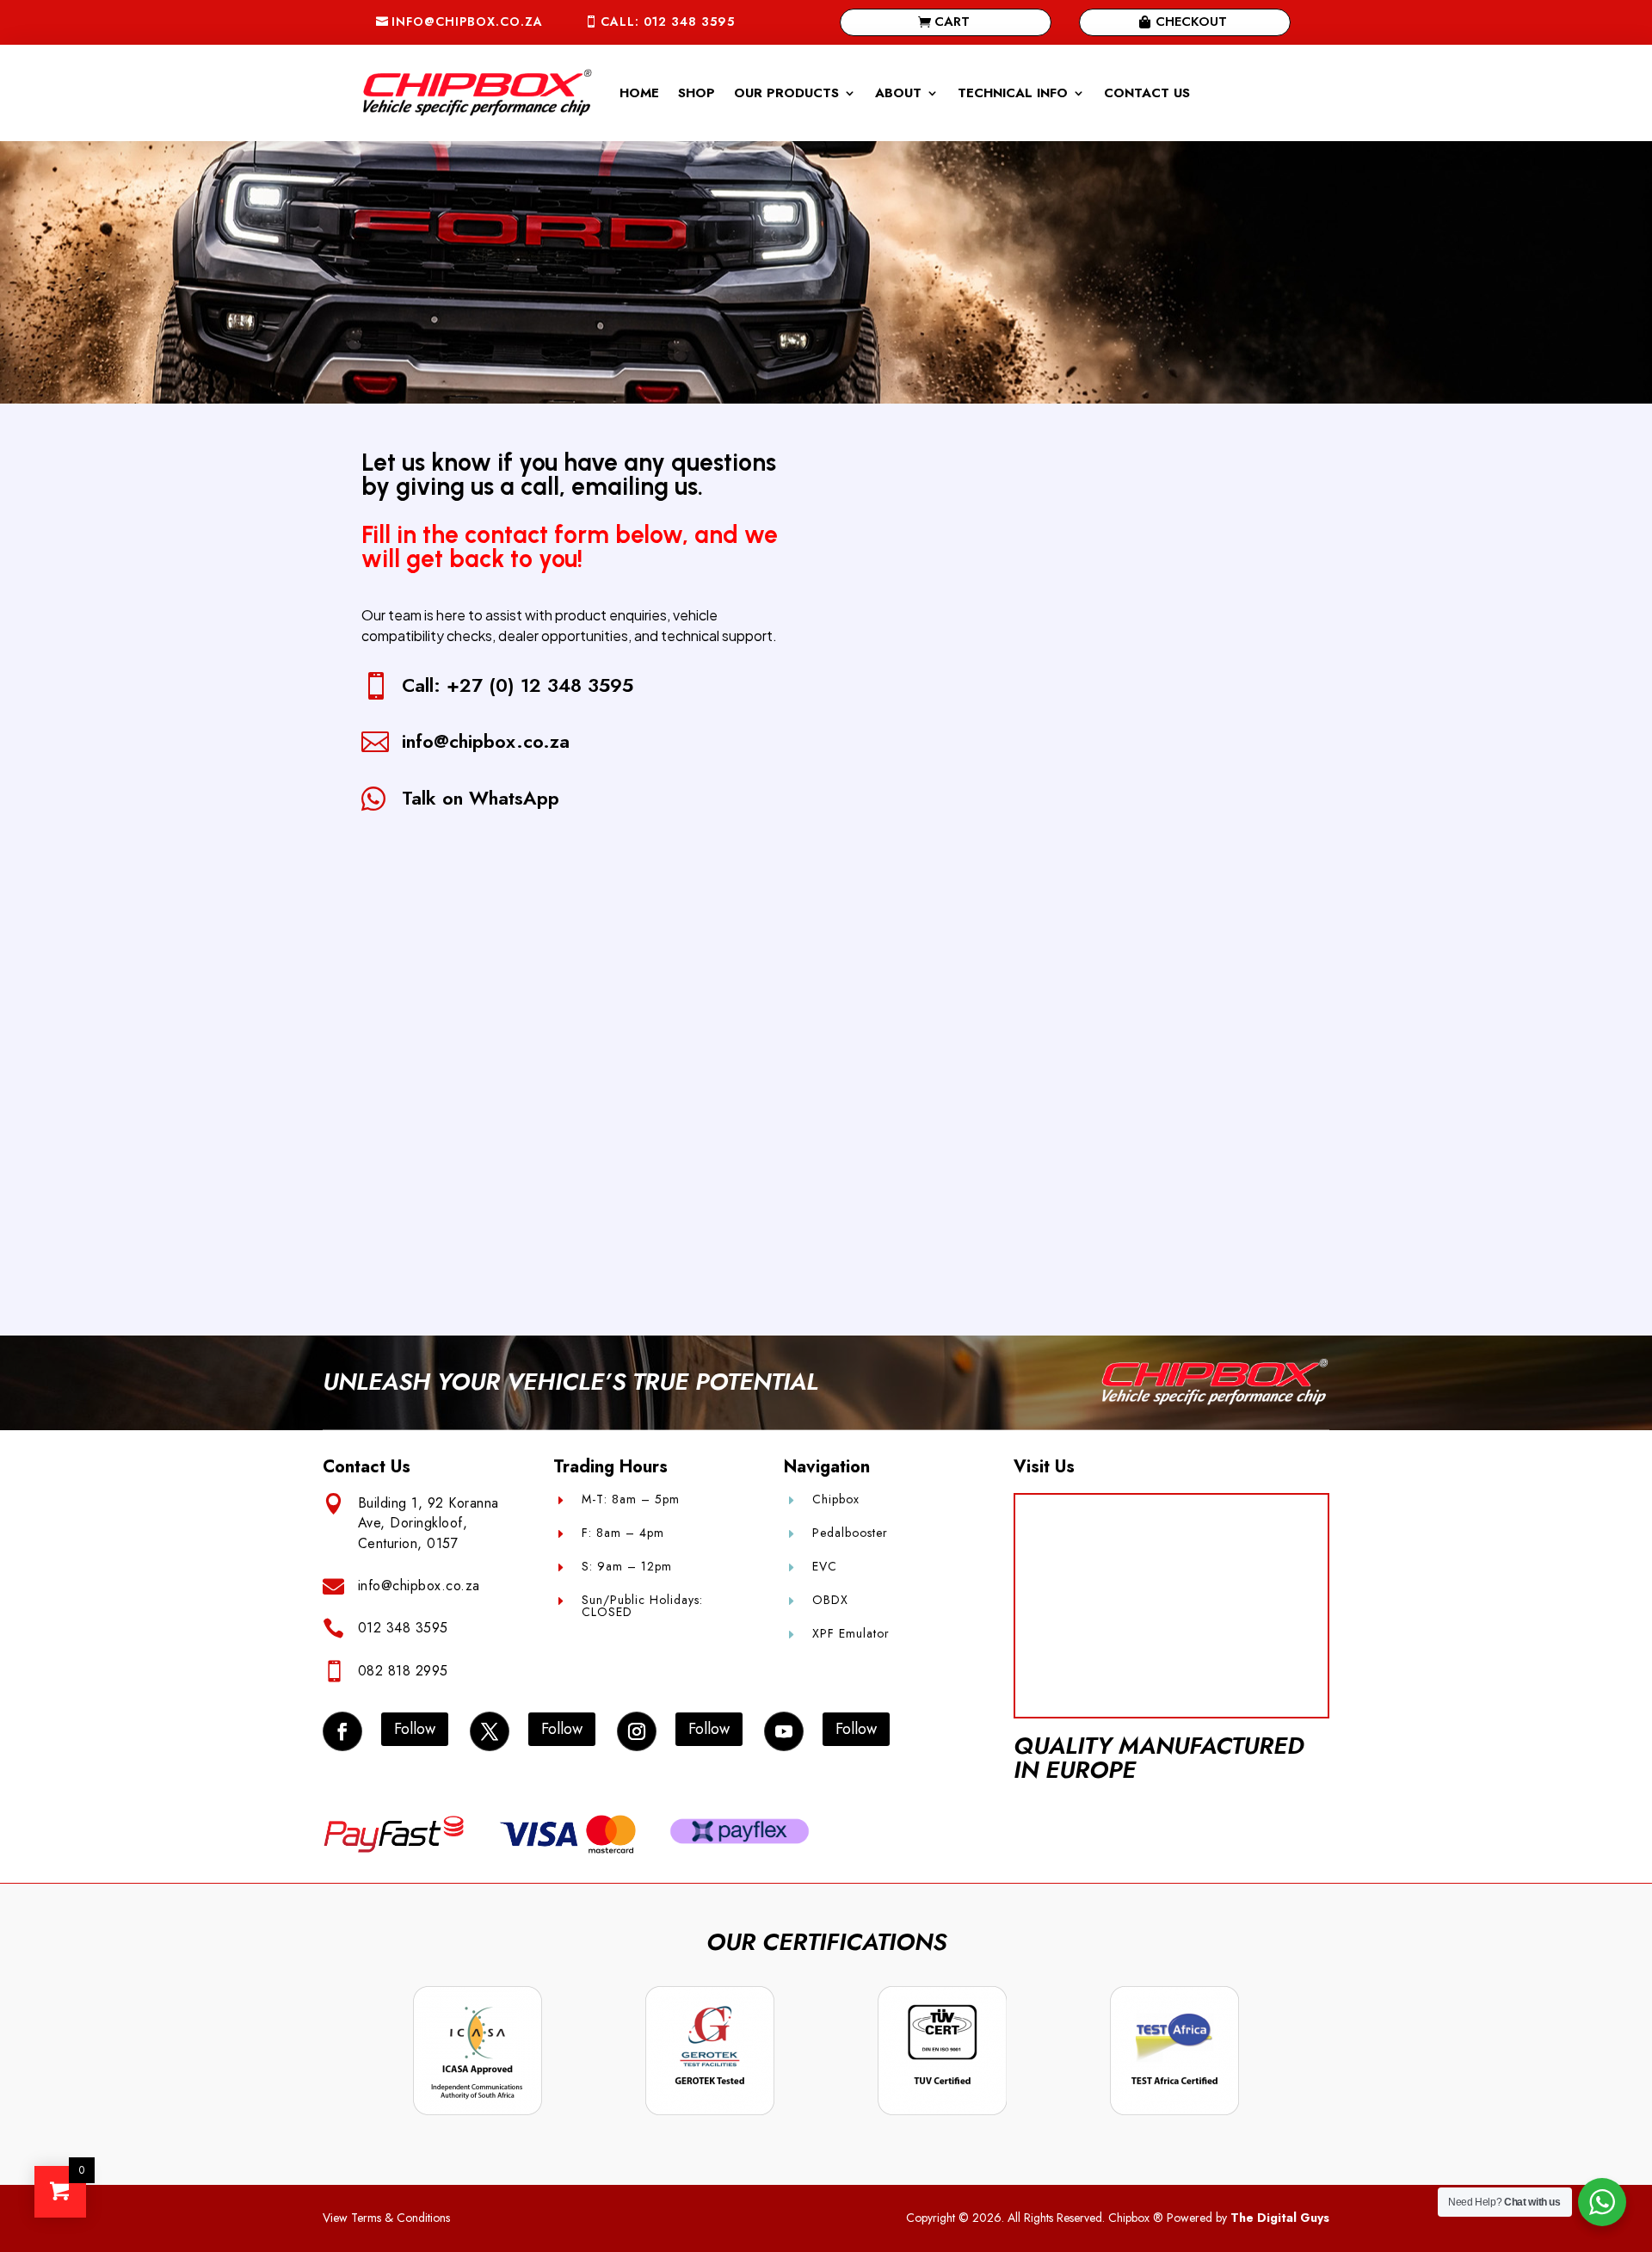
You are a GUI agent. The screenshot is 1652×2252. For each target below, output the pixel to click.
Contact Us (1147, 93)
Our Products (786, 93)
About (898, 93)
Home (639, 93)
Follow (415, 1729)
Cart (952, 22)
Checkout (1191, 22)
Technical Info (1013, 93)
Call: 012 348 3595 (668, 22)
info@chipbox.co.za (467, 22)
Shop (697, 93)
